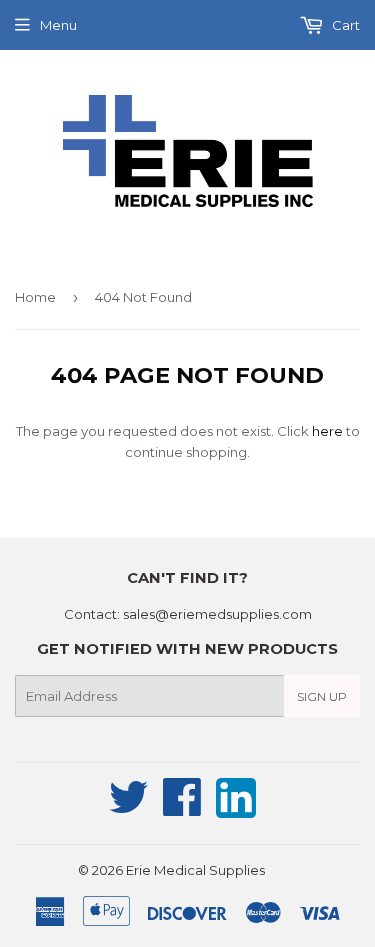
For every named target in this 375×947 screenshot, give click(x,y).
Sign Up (322, 696)
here (327, 431)
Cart (344, 25)
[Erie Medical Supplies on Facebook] (182, 808)
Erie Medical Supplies (195, 870)
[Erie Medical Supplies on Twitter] (129, 808)
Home (35, 297)
